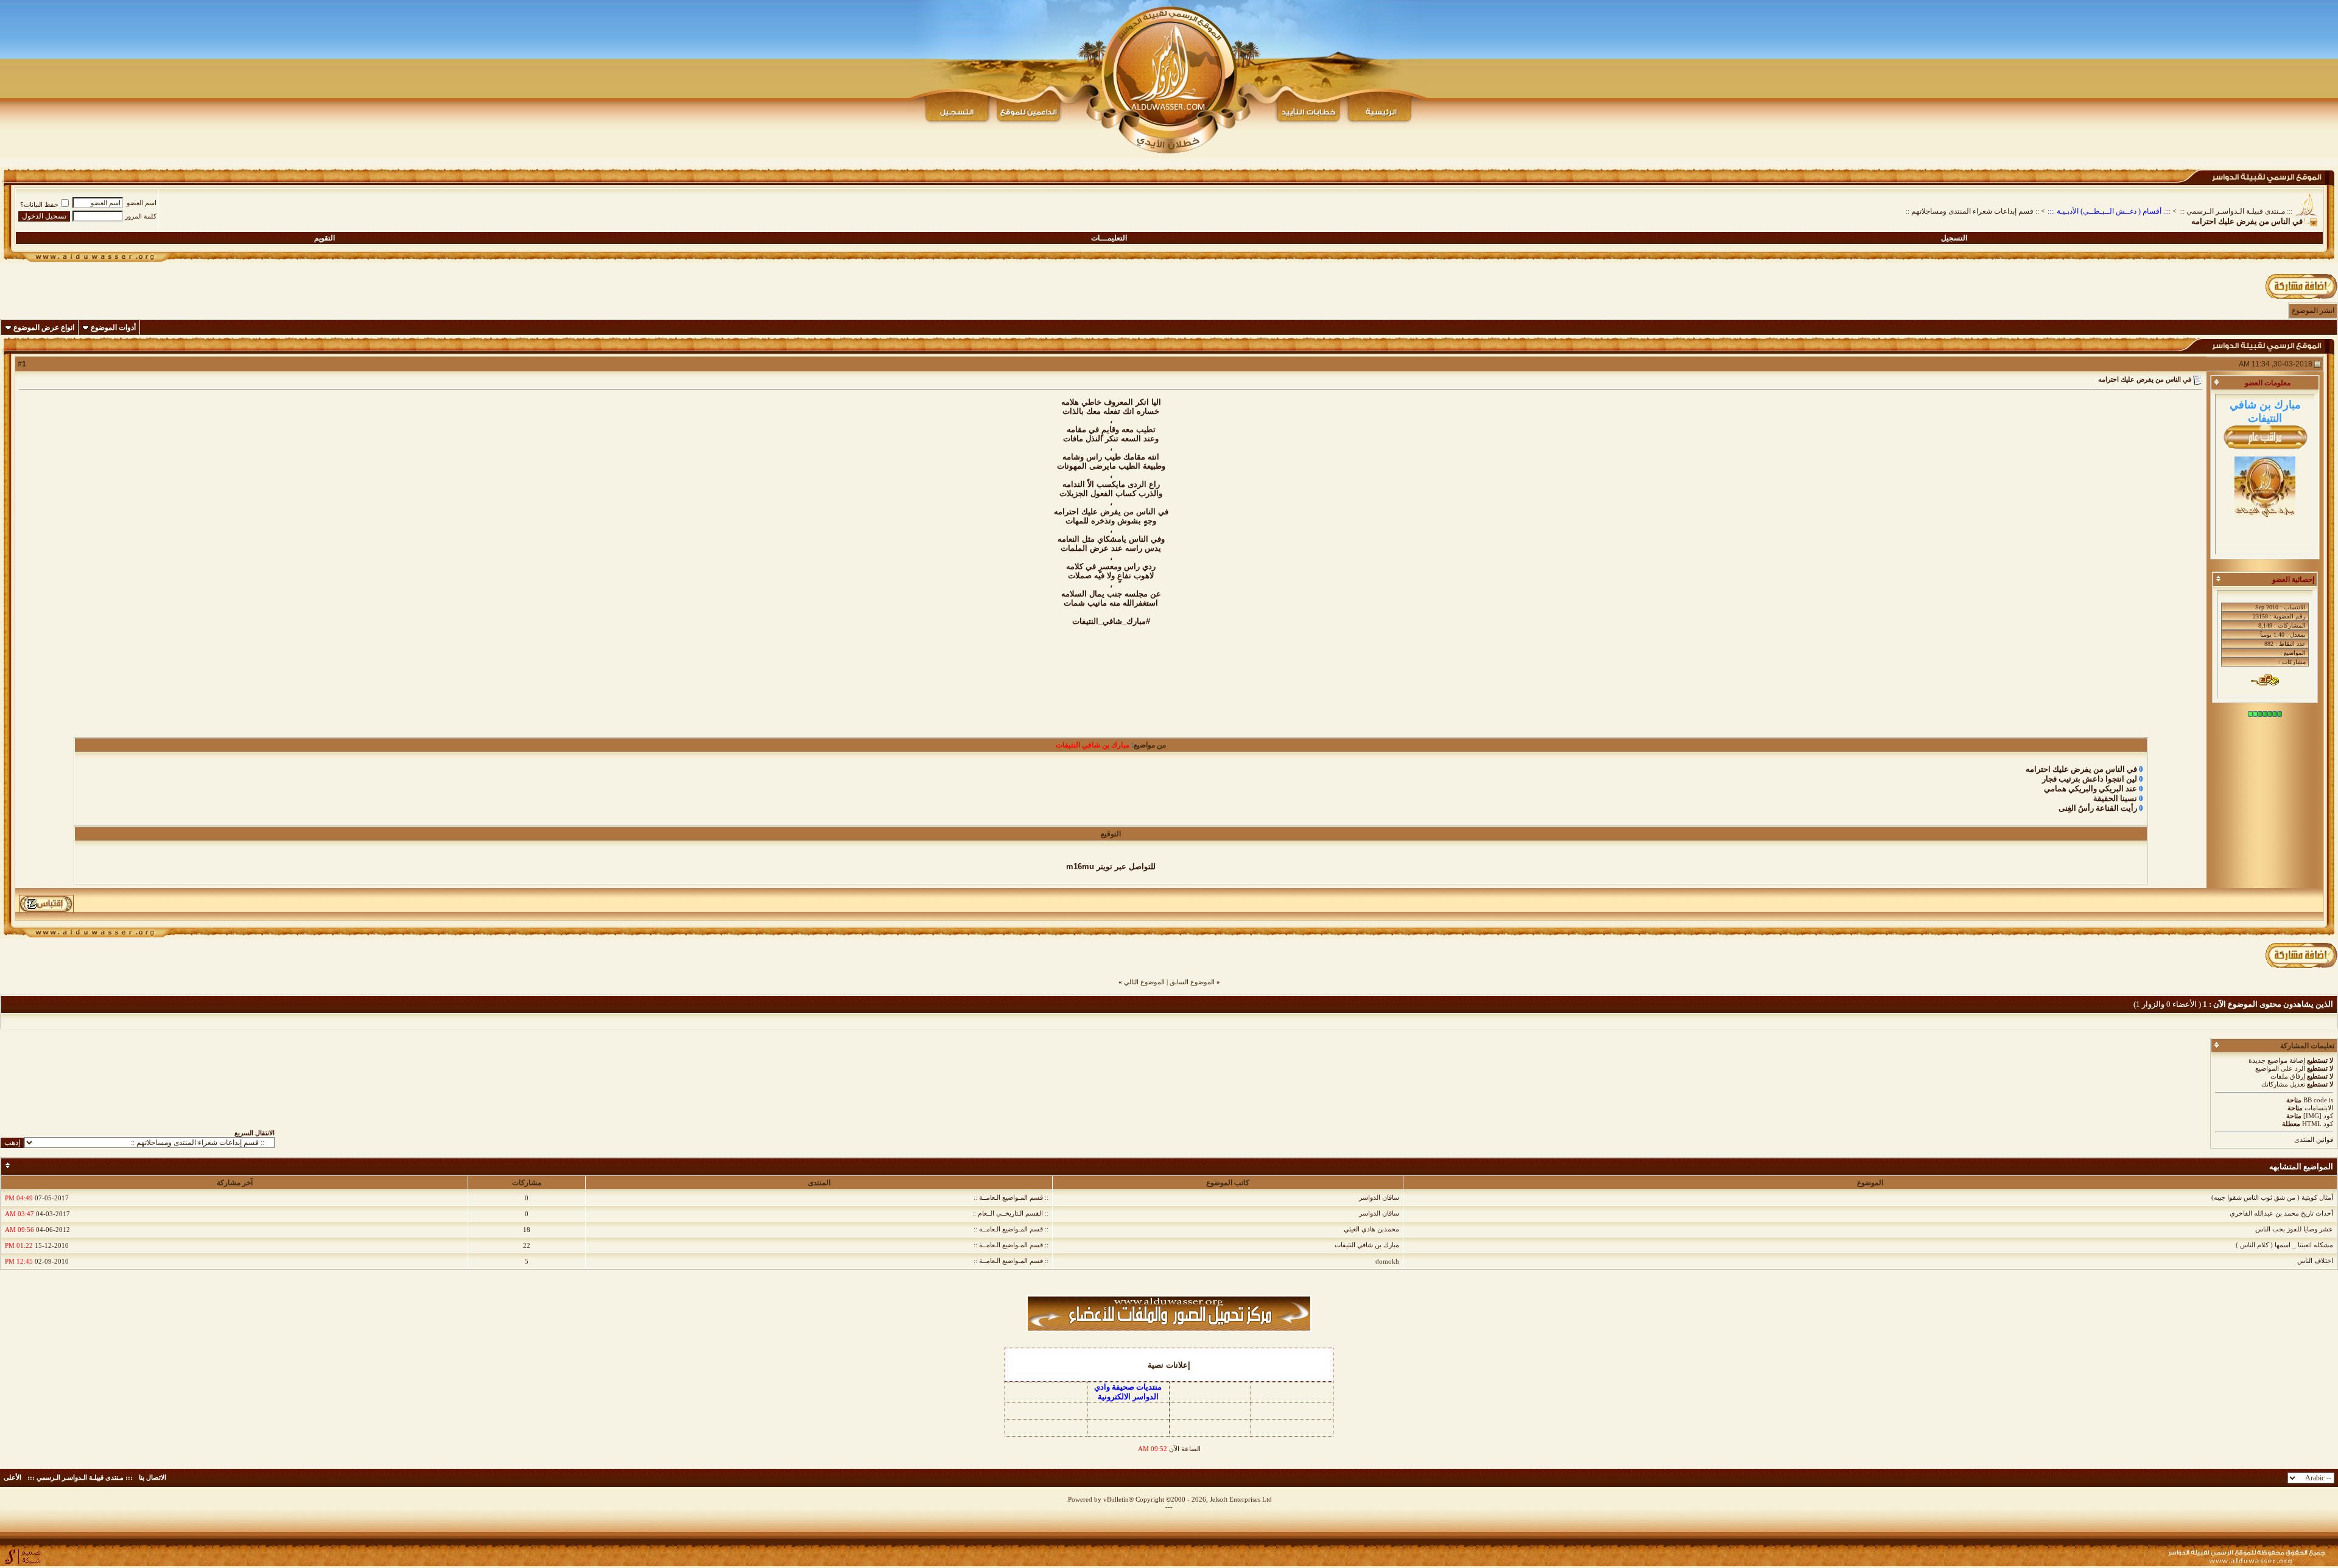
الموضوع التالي (1144, 982)
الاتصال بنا (153, 1477)
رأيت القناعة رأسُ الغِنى (2098, 808)
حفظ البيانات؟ (39, 205)
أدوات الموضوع (113, 327)
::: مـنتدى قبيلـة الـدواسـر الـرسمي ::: (2236, 211)
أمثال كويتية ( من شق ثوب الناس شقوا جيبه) (2272, 1197)
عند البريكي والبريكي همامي (2091, 789)
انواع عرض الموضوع (44, 327)
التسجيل (1954, 238)
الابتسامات (2319, 1108)
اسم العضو (142, 203)
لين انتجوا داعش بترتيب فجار (2090, 779)
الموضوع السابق (1192, 982)
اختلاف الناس (2315, 1261)
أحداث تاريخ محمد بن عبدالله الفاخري (2281, 1213)
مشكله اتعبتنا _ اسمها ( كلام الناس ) (2284, 1245)
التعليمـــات (1109, 238)
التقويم (325, 238)
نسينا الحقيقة (2115, 798)
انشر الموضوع (2313, 310)
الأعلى (12, 1477)
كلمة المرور (141, 216)
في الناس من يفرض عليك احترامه (2081, 769)
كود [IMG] (2318, 1116)
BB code (2315, 1100)
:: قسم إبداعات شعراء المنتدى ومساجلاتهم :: (1972, 211)
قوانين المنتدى (2314, 1139)
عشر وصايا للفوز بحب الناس (2294, 1229)
